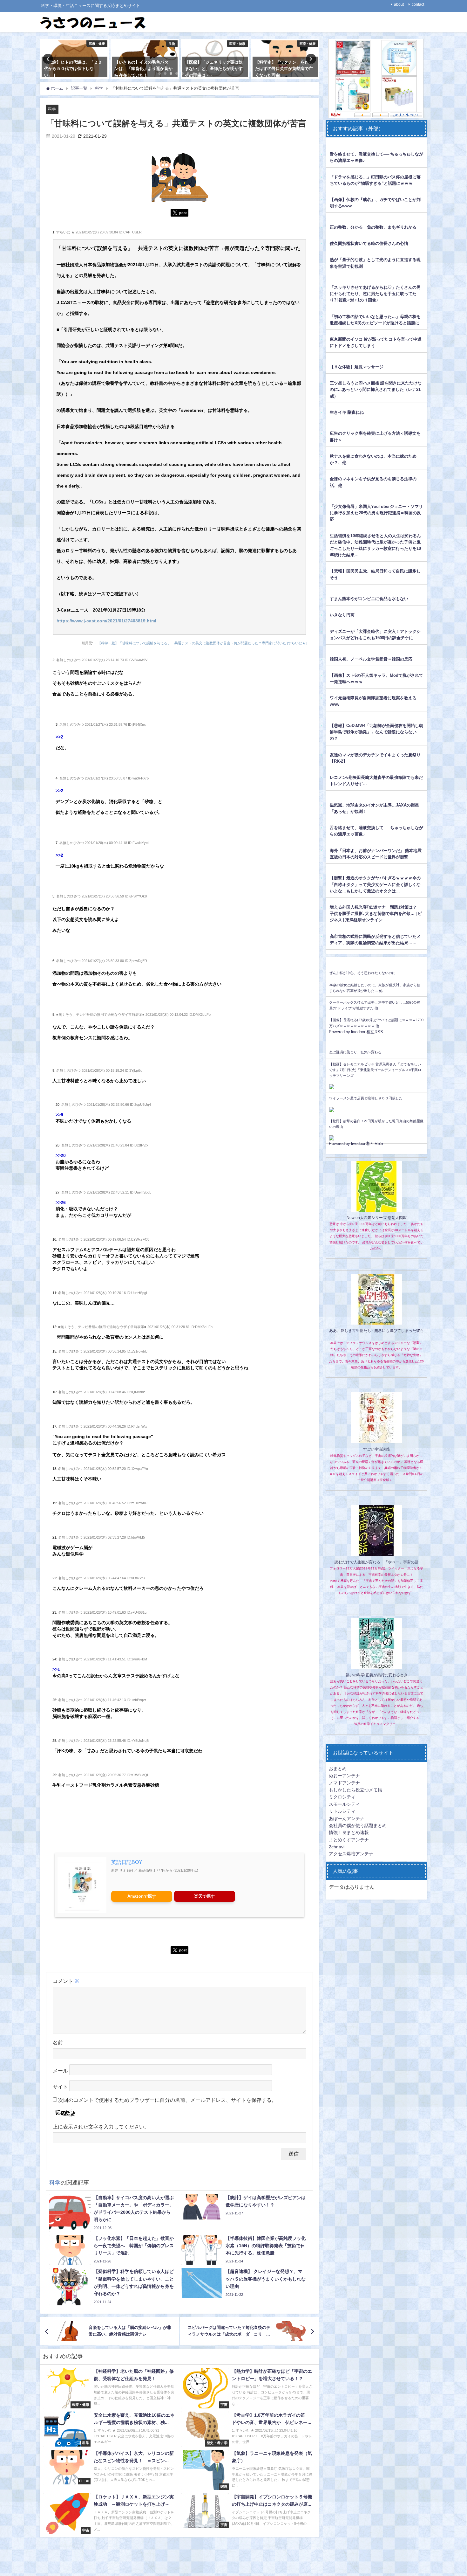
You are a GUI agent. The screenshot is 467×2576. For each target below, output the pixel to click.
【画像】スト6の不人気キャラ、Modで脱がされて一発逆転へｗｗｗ (376, 679)
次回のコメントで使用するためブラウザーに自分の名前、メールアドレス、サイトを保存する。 (167, 2100)
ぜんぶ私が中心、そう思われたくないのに (362, 973)
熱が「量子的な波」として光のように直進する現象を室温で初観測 (375, 263)
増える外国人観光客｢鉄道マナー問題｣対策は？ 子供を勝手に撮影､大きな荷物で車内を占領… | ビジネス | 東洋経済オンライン (376, 914)
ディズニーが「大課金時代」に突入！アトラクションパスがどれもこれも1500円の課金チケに (375, 635)
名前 (58, 2042)
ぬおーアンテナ (344, 1776)
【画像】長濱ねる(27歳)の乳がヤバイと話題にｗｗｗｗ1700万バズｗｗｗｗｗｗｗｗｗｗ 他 (376, 1023)
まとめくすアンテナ (349, 1840)
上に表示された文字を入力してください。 (101, 2127)
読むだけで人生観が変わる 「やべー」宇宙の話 (376, 1562)
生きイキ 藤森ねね (347, 412)
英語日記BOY (127, 1862)
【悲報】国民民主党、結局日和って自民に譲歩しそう (375, 574)
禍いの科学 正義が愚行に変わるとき (377, 1675)
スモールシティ (344, 1804)
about (399, 4)
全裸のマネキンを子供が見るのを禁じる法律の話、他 (373, 482)
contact (418, 4)
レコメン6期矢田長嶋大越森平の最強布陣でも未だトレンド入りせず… (376, 781)
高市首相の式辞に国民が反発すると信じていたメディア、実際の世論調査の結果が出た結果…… (375, 940)
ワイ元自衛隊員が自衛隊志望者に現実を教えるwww (373, 701)
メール (60, 2071)
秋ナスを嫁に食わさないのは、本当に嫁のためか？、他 (373, 459)
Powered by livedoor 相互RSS (356, 1032)
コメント (66, 1981)
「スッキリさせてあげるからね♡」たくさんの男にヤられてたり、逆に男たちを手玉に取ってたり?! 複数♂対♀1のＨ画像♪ (375, 294)
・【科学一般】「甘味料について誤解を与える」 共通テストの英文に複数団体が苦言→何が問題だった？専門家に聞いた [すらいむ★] (200, 643)
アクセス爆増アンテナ (351, 1854)
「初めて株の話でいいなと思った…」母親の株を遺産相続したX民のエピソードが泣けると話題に (375, 320)
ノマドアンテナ (344, 1783)
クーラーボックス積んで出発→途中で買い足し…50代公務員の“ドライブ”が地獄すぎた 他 (375, 1005)
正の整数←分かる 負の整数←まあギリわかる (373, 227)
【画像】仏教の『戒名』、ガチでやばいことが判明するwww (375, 203)
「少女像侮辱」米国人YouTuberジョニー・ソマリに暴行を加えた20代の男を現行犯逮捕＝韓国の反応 (376, 513)
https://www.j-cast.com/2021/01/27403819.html (106, 621)
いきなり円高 (342, 615)
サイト (60, 2087)
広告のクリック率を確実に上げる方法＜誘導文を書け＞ (375, 436)
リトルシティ (342, 1811)
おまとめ (338, 1769)
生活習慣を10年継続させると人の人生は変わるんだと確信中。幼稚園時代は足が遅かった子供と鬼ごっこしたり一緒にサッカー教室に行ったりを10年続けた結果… (375, 545)
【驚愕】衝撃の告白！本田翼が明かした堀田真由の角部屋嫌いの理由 (376, 1124)
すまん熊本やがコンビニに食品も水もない (369, 599)
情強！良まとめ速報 (349, 1832)
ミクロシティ (342, 1797)
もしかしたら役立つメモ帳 (355, 1790)
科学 (52, 109)
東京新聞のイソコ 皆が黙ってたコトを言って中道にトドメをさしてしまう (376, 342)
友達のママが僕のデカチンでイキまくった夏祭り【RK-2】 (375, 758)
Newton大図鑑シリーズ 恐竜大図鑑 (377, 1218)
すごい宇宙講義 (376, 1449)
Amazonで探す (142, 1896)
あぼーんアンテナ (347, 1818)
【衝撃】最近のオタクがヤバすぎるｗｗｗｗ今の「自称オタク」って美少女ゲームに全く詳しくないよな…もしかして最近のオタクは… (375, 884)
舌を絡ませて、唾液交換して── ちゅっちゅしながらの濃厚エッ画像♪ (376, 157)
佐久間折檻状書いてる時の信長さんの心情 (369, 243)
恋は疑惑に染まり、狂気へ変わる (355, 1052)
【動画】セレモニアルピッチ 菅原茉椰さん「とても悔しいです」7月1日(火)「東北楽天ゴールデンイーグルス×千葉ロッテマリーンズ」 (375, 1070)
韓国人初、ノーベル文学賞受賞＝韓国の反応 (371, 659)
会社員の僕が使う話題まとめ (358, 1825)
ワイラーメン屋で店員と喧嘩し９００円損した (366, 1098)
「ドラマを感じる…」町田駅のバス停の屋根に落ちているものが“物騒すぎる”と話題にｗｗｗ (375, 180)
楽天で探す (204, 1896)
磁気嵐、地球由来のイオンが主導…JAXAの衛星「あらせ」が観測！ (374, 808)
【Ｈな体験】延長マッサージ (357, 367)
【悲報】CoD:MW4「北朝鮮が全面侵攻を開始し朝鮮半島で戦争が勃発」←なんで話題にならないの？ (376, 732)
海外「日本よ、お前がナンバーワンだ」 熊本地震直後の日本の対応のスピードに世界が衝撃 (376, 854)
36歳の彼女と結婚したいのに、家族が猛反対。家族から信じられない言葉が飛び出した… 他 (375, 988)
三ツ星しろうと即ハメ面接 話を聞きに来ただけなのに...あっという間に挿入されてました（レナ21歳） (376, 389)
